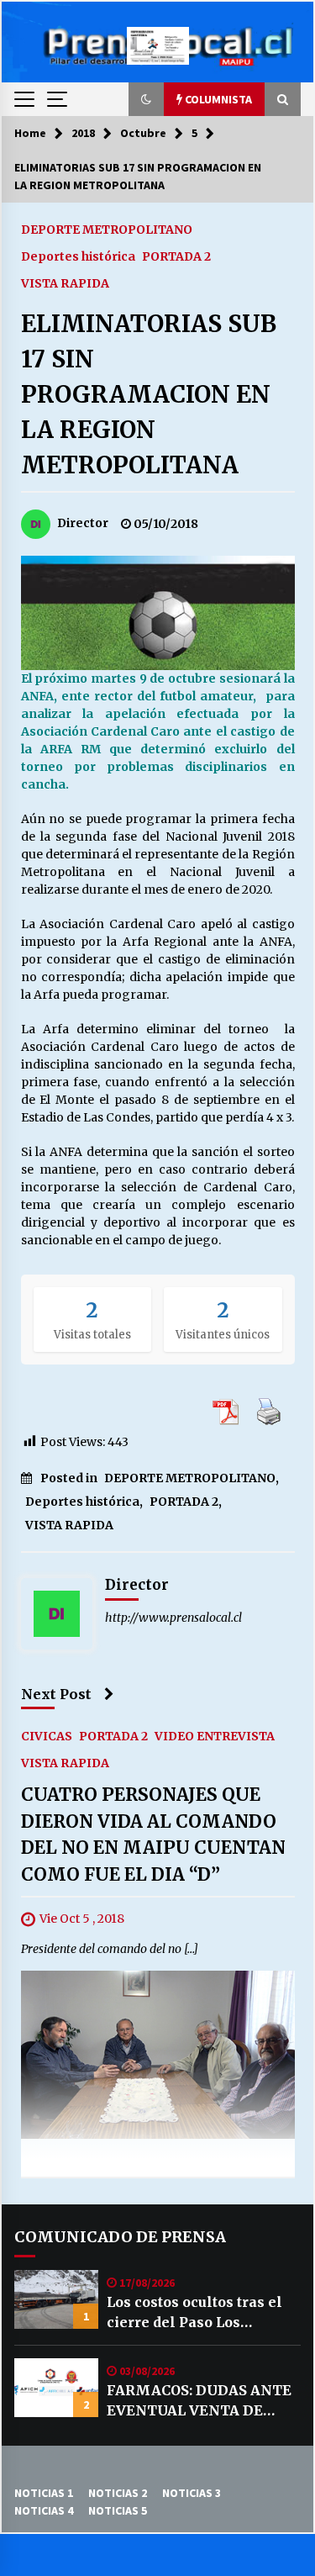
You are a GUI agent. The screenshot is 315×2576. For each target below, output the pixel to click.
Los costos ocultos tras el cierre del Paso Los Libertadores (194, 2313)
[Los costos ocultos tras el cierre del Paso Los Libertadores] (56, 2299)
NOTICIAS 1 (44, 2493)
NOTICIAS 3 (192, 2493)
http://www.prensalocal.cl (173, 1618)
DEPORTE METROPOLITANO (107, 229)
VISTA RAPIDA (65, 282)
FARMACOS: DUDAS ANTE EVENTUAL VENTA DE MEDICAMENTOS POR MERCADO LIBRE (199, 2401)
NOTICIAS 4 (44, 2510)
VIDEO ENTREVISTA (215, 1736)
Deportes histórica (78, 256)
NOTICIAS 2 (118, 2493)
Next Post (56, 1694)
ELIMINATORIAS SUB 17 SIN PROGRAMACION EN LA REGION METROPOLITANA (149, 394)
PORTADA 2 (176, 256)
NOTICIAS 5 (118, 2510)
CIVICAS (47, 1736)
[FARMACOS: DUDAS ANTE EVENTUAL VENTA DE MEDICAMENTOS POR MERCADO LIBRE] (56, 2388)
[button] (146, 99)
